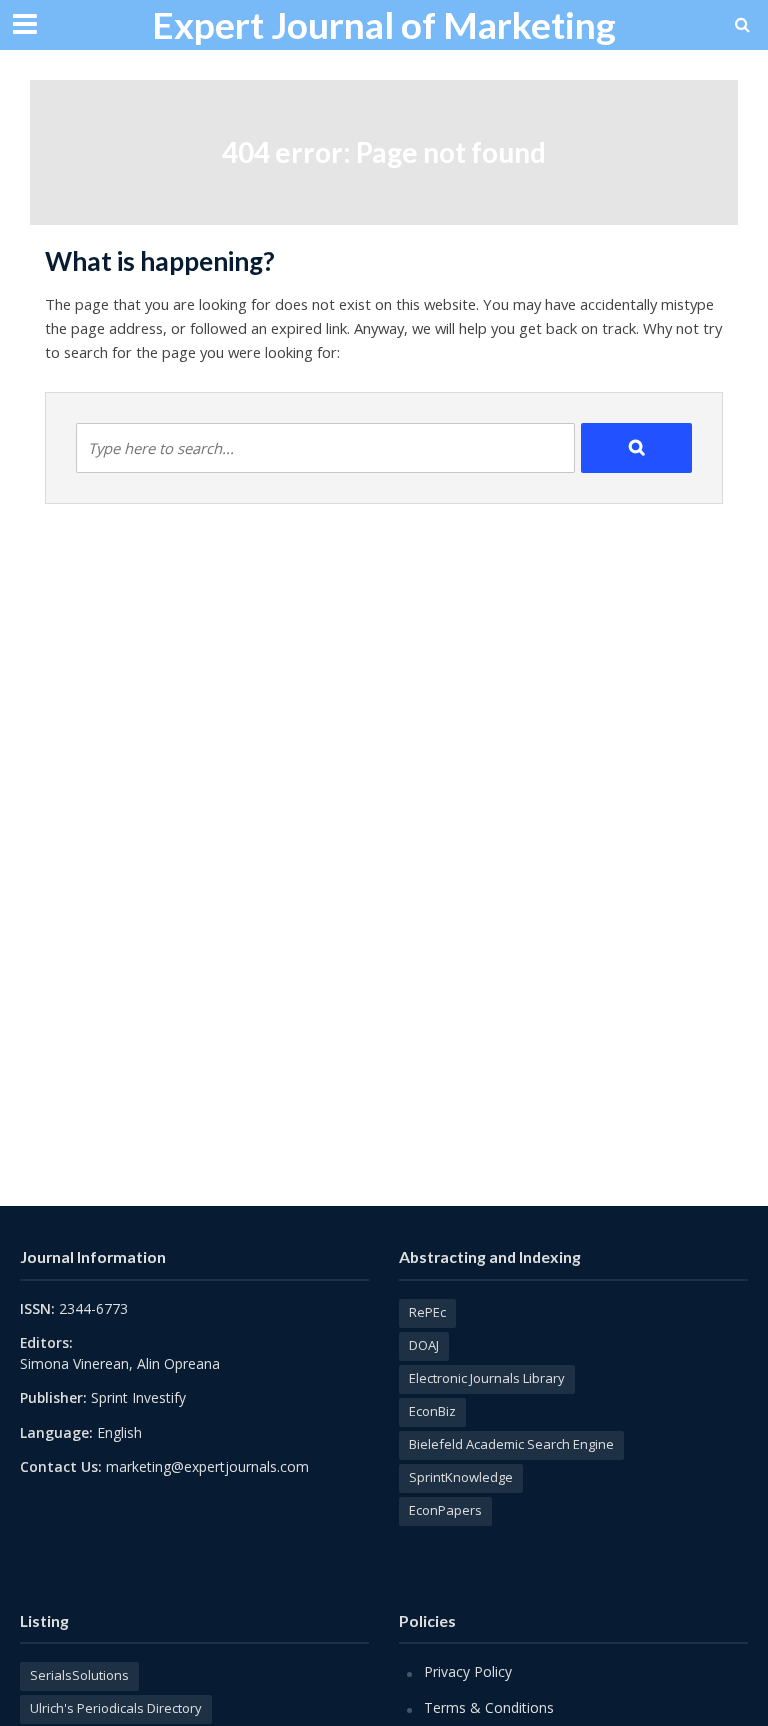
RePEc (427, 1312)
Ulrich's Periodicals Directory (116, 1708)
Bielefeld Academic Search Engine (511, 1444)
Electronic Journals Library (487, 1378)
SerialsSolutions (79, 1675)
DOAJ (424, 1345)
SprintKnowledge (461, 1477)
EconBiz (432, 1411)
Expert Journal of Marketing (384, 24)
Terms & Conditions (489, 1707)
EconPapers (445, 1510)
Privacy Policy (468, 1671)
